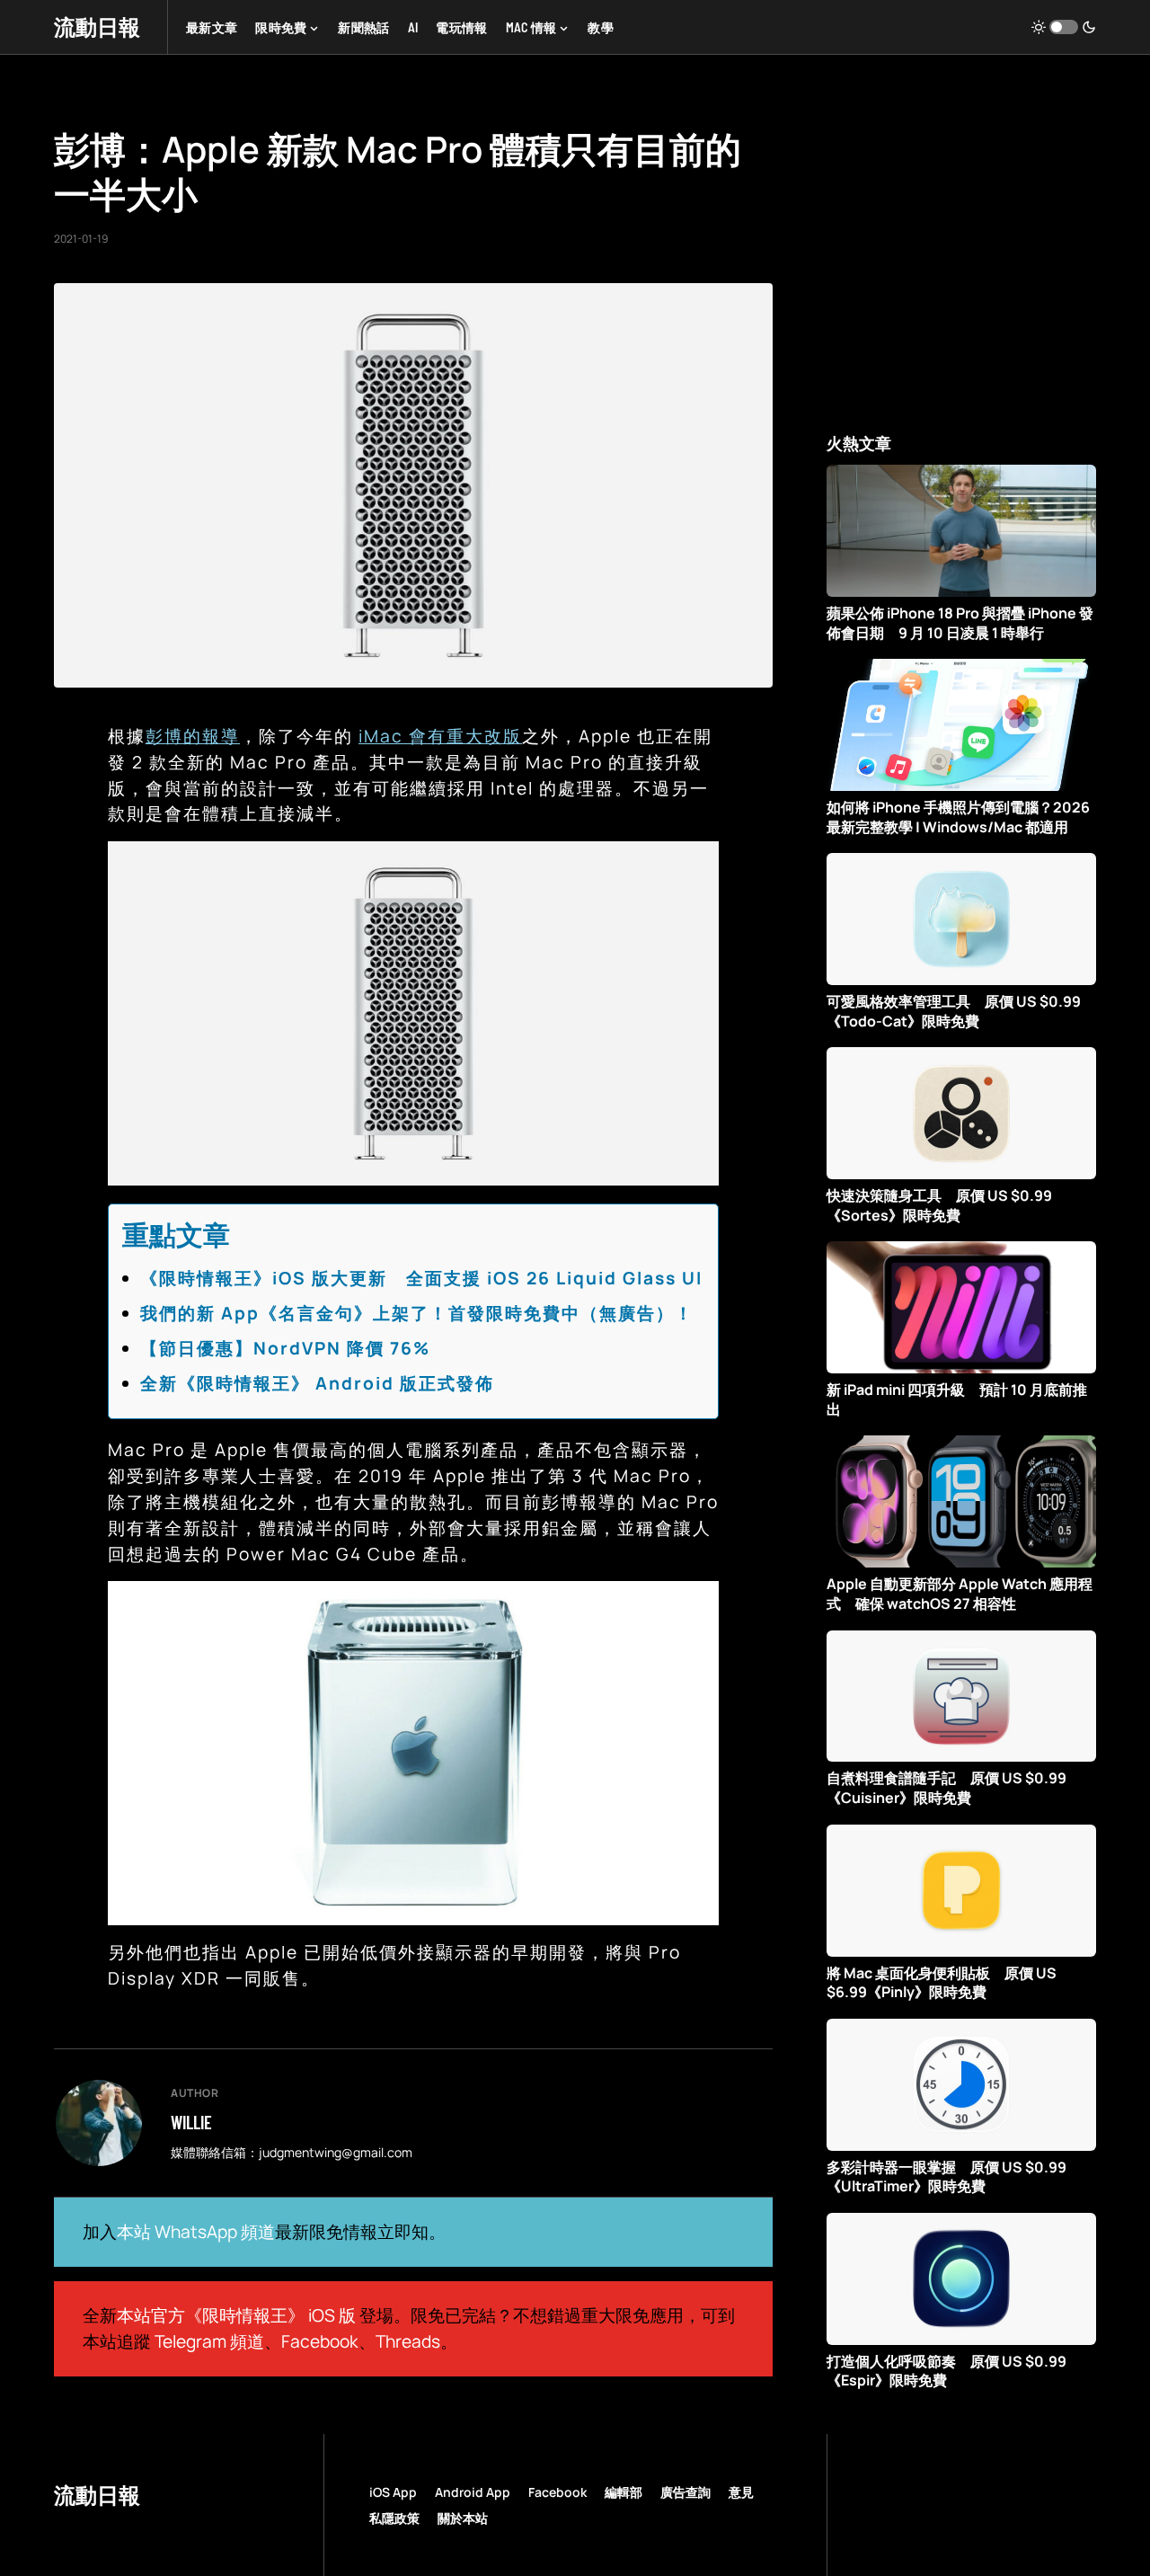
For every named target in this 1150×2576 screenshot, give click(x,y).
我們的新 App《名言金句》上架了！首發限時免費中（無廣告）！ (417, 1313)
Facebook (320, 2341)
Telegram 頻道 (209, 2341)
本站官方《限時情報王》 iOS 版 (236, 2315)
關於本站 (463, 2518)
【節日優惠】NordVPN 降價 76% (285, 1348)
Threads (408, 2341)
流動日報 (97, 27)
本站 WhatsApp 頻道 (196, 2232)
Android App (473, 2492)
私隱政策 (394, 2518)
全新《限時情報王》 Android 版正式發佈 (317, 1383)
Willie (191, 2122)
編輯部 (624, 2492)
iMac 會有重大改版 (440, 736)
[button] (1064, 27)
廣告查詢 (686, 2492)
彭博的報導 (193, 736)
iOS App (393, 2492)
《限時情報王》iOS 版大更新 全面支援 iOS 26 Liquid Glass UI (421, 1278)
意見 (741, 2492)
